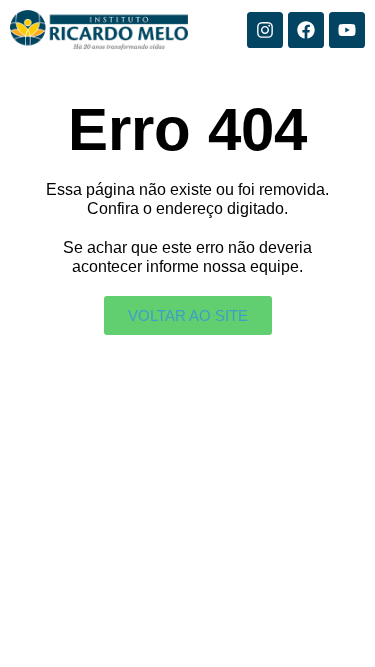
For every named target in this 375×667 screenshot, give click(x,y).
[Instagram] (265, 30)
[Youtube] (347, 30)
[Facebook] (306, 30)
